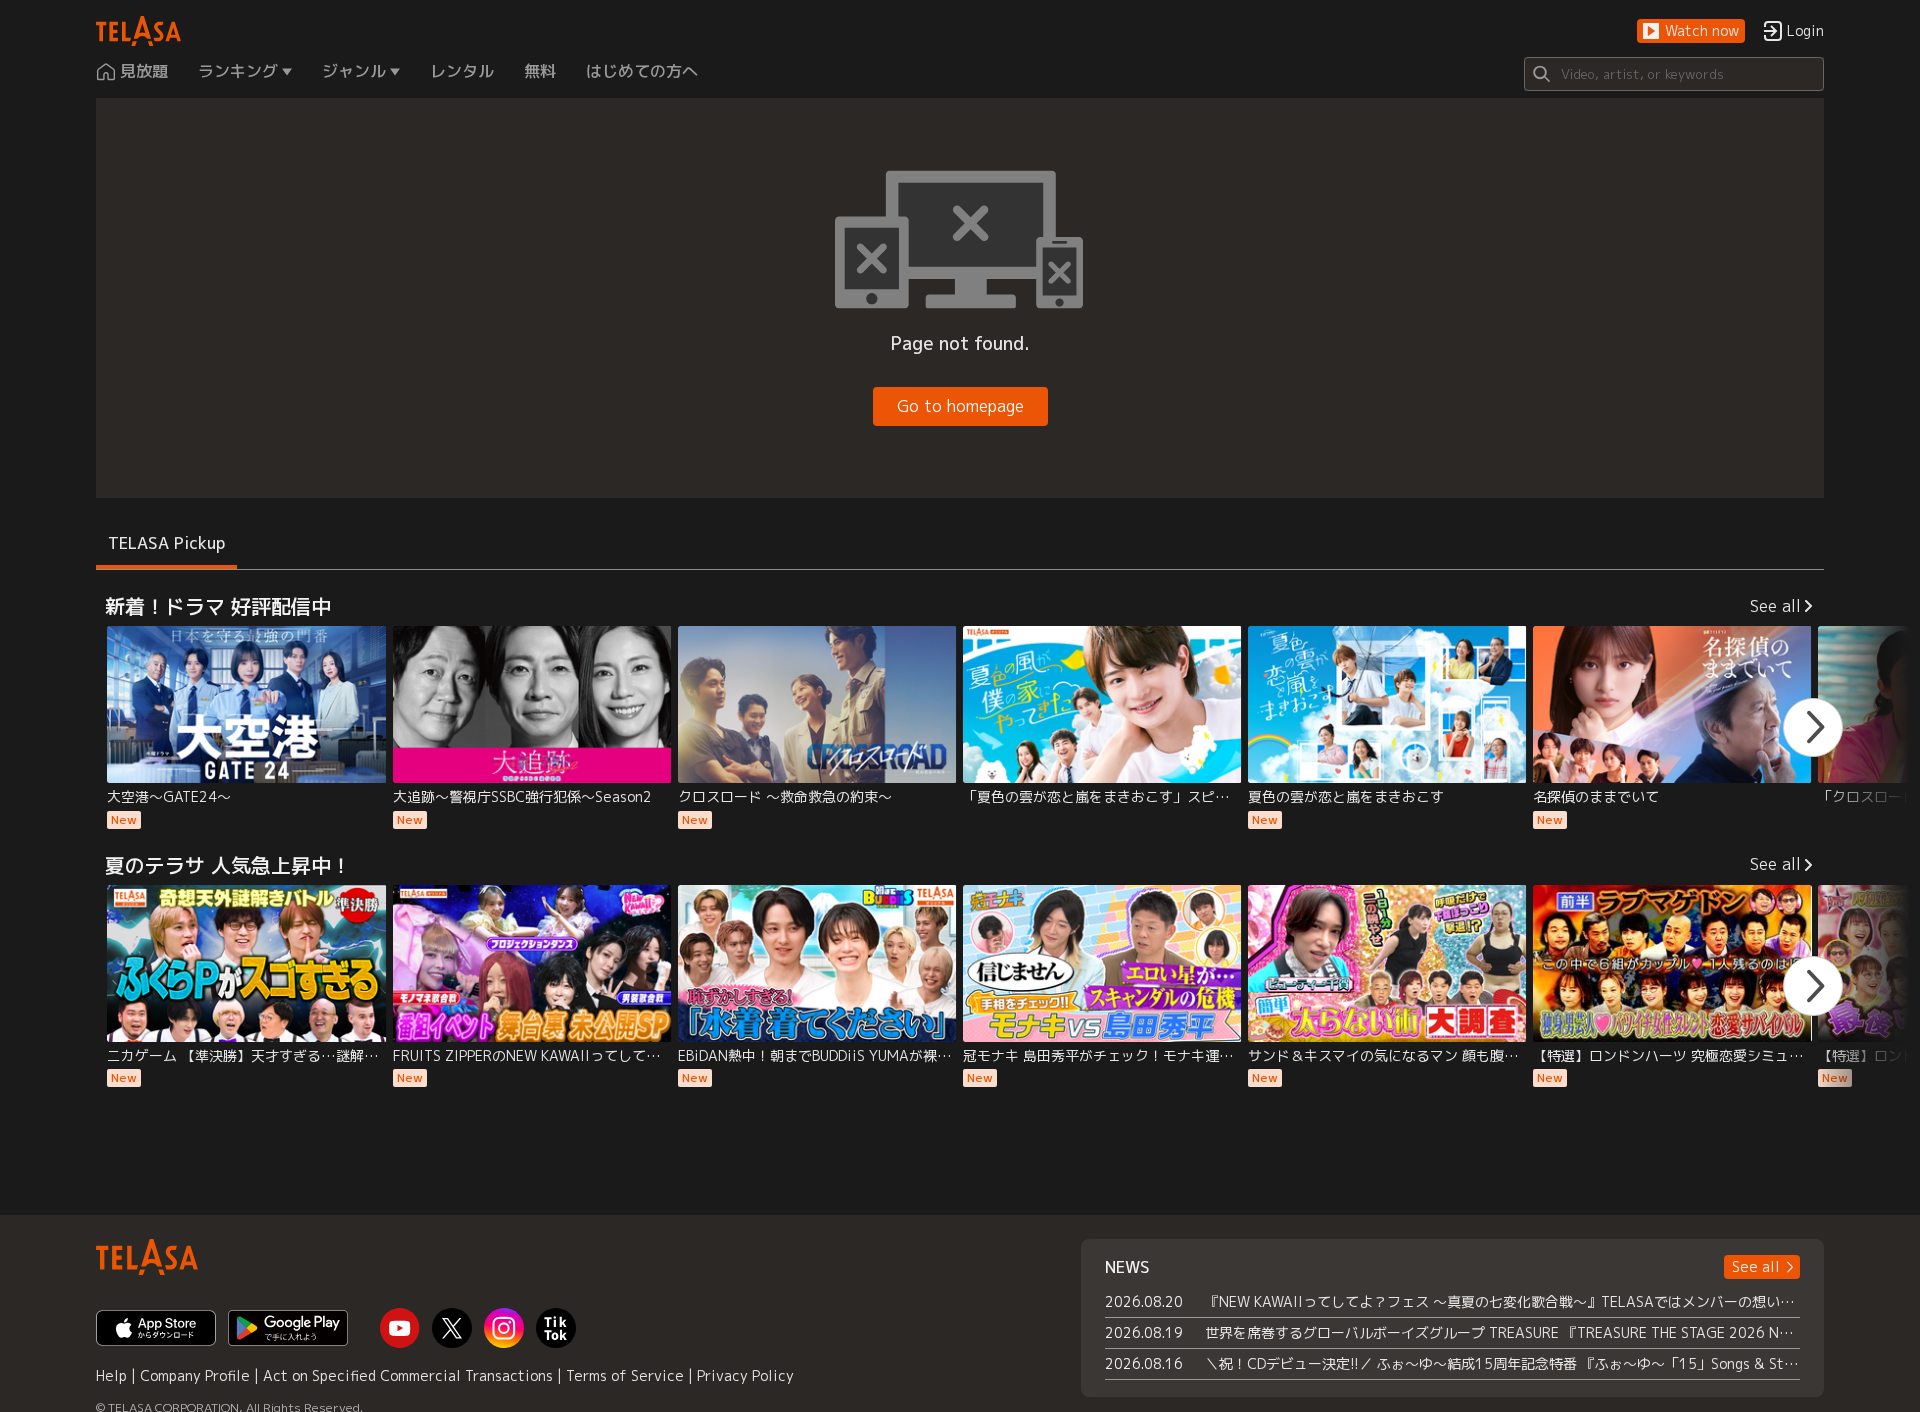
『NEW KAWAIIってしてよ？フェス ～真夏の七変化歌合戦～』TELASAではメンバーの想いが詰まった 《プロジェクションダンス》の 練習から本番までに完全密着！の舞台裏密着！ (1502, 1301)
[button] (1691, 31)
